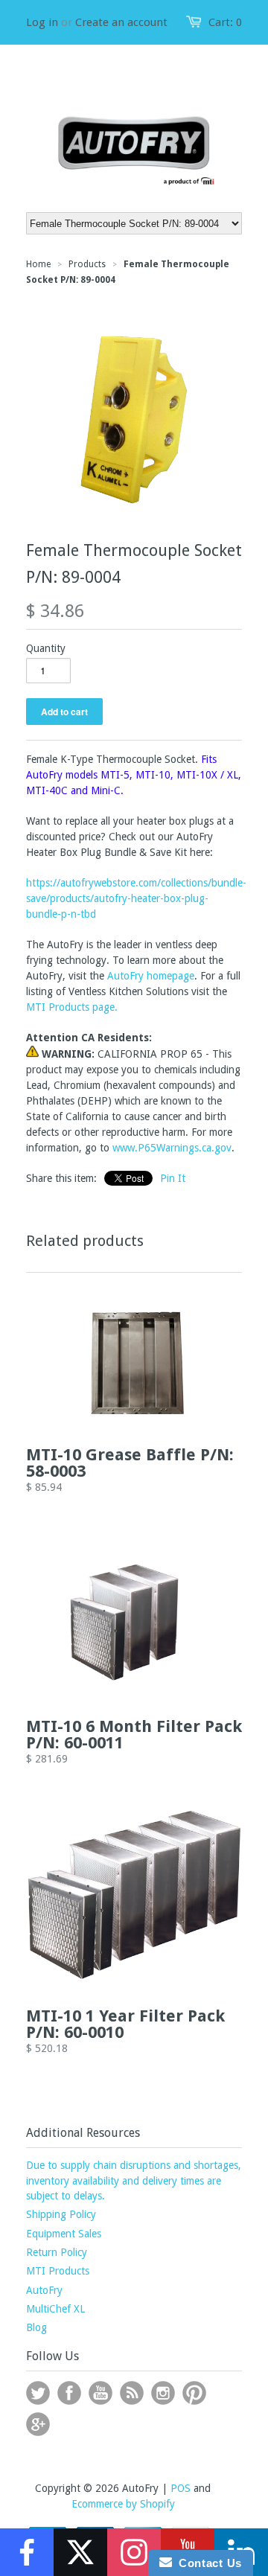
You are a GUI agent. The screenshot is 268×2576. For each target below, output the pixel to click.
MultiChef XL (55, 2309)
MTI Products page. (72, 1007)
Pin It (173, 1178)
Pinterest (194, 2393)
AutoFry (44, 2290)
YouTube (100, 2393)
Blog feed (132, 2393)
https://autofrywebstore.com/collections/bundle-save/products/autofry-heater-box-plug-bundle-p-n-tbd (136, 898)
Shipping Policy (61, 2214)
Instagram (163, 2393)
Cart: (225, 22)
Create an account (121, 22)
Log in (42, 22)
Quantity (46, 648)
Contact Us (207, 2563)
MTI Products (58, 2271)
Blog (36, 2327)
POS (181, 2488)
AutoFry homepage (151, 976)
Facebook (69, 2393)
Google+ (38, 2424)
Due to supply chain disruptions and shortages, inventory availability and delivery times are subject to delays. (134, 2180)
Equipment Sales (64, 2234)
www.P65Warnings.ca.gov (172, 1148)
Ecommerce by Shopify (123, 2504)
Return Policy (57, 2252)
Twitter (38, 2393)
